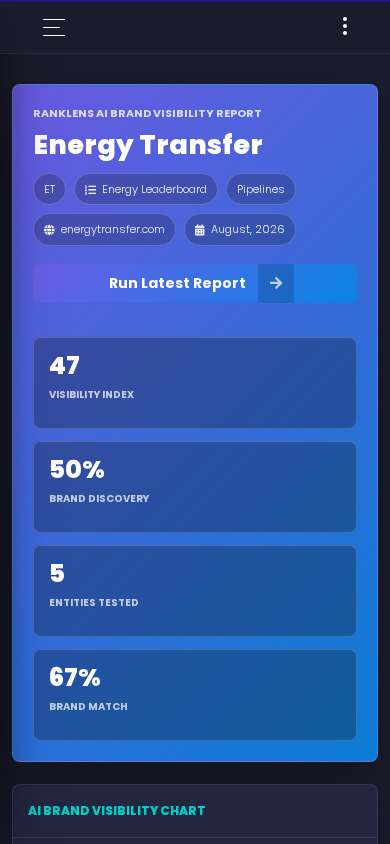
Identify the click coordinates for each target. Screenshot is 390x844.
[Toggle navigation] (345, 27)
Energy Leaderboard (154, 189)
